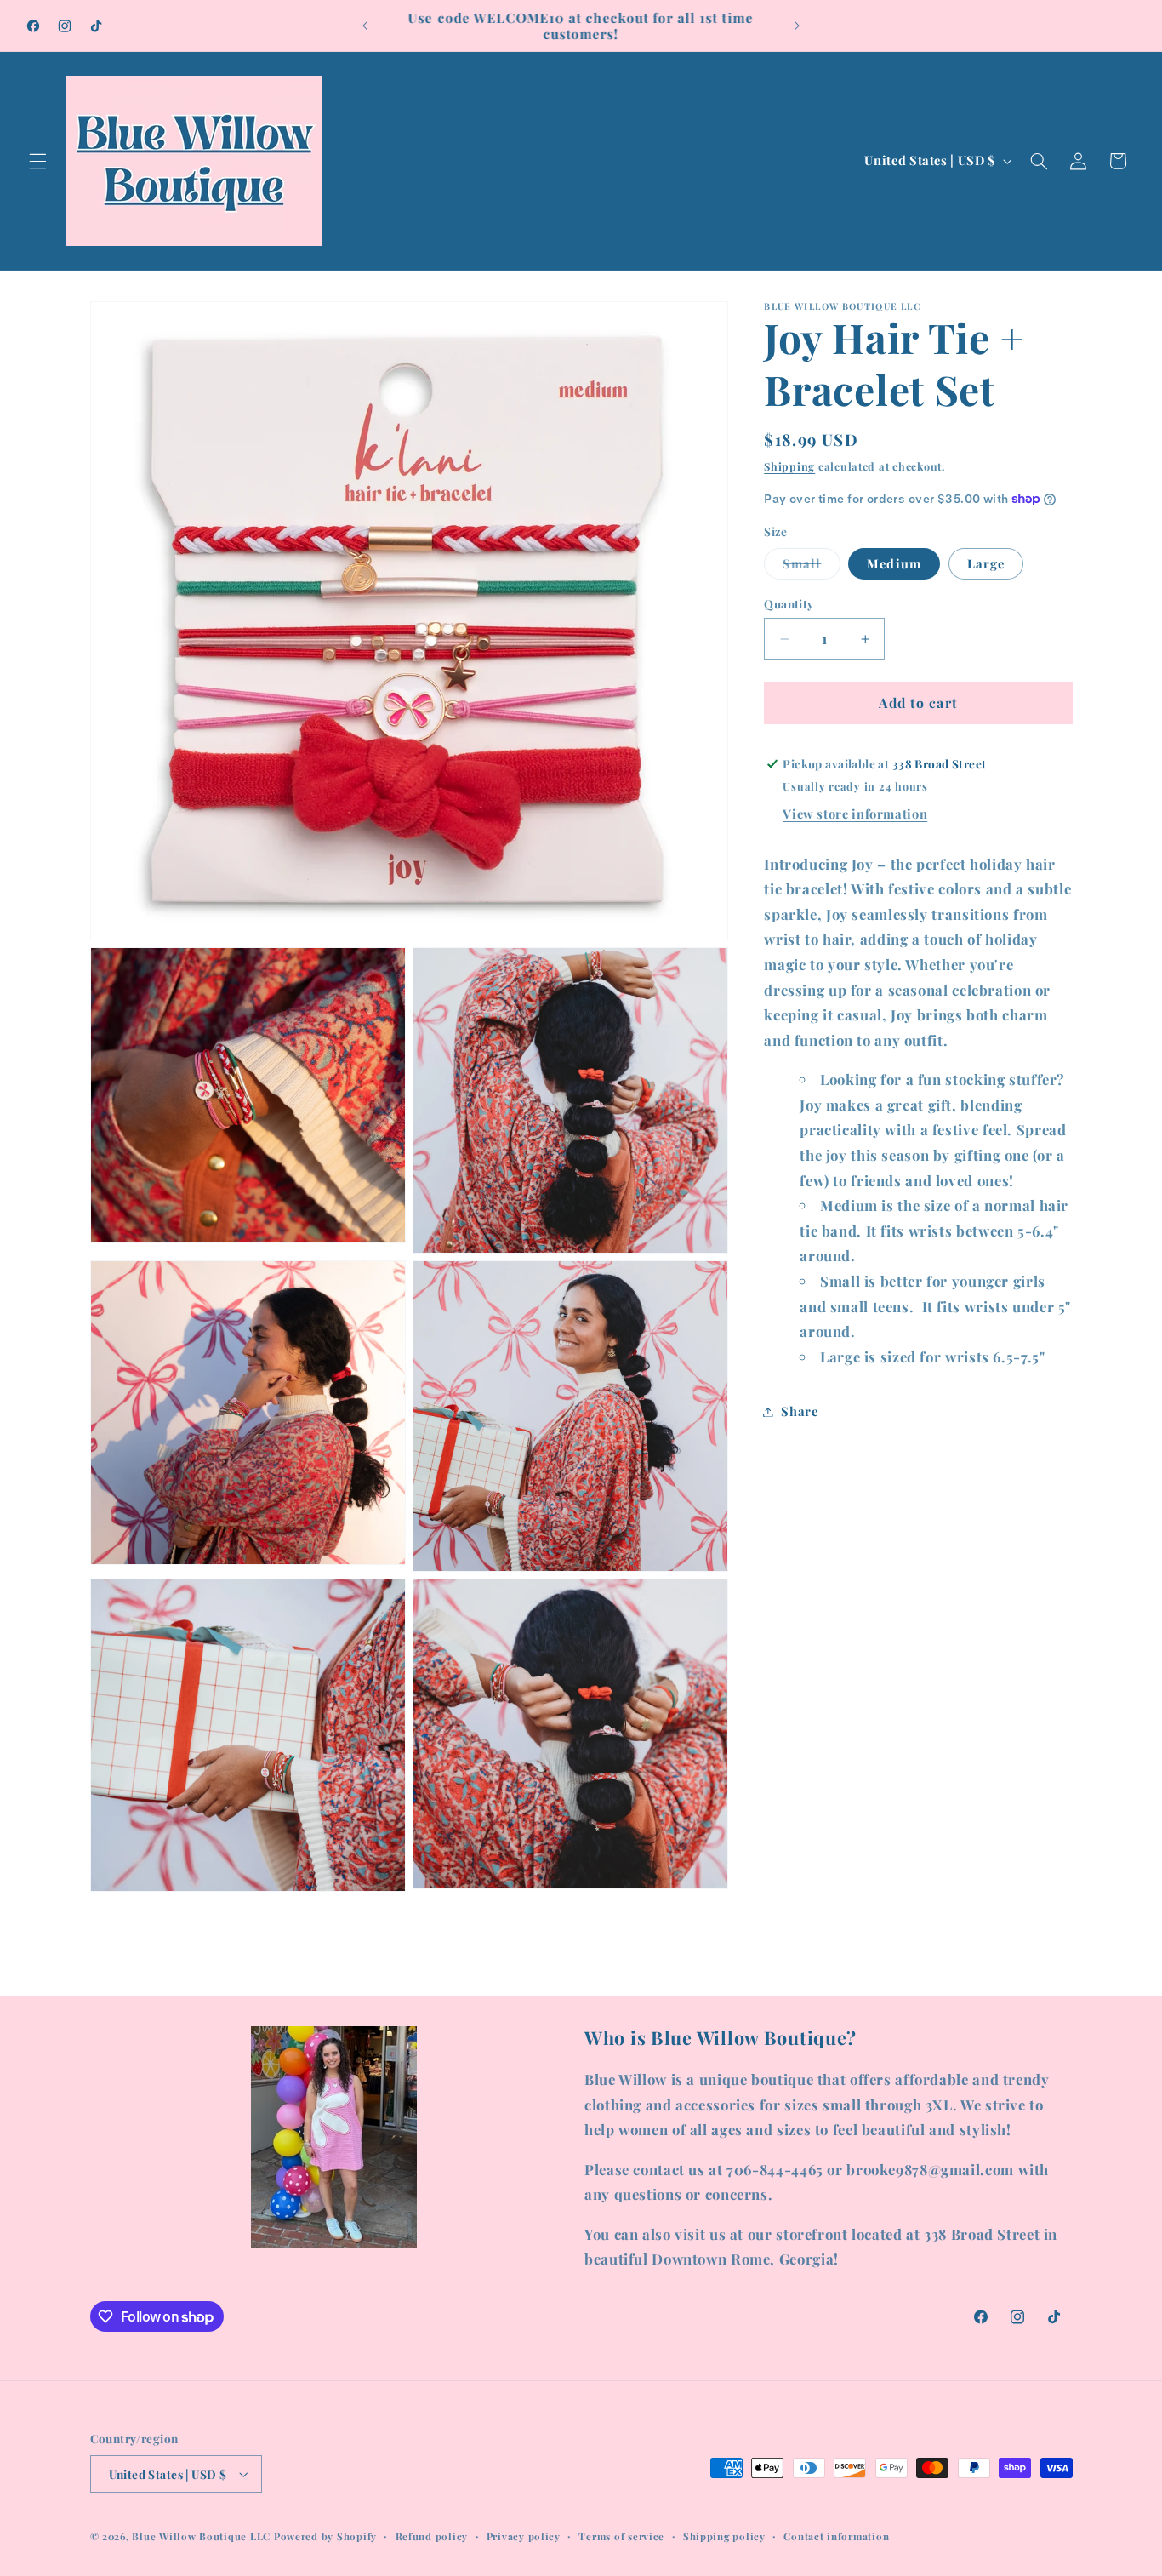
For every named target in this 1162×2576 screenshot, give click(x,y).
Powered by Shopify (325, 2536)
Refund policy (432, 2536)
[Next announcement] (797, 26)
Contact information (836, 2536)
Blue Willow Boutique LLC (201, 2536)
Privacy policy (524, 2536)
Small (811, 567)
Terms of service (621, 2536)
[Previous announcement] (365, 26)
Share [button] (799, 1411)
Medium (894, 563)
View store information (855, 814)
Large (986, 563)
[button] (37, 161)
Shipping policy (724, 2536)
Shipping (789, 466)
